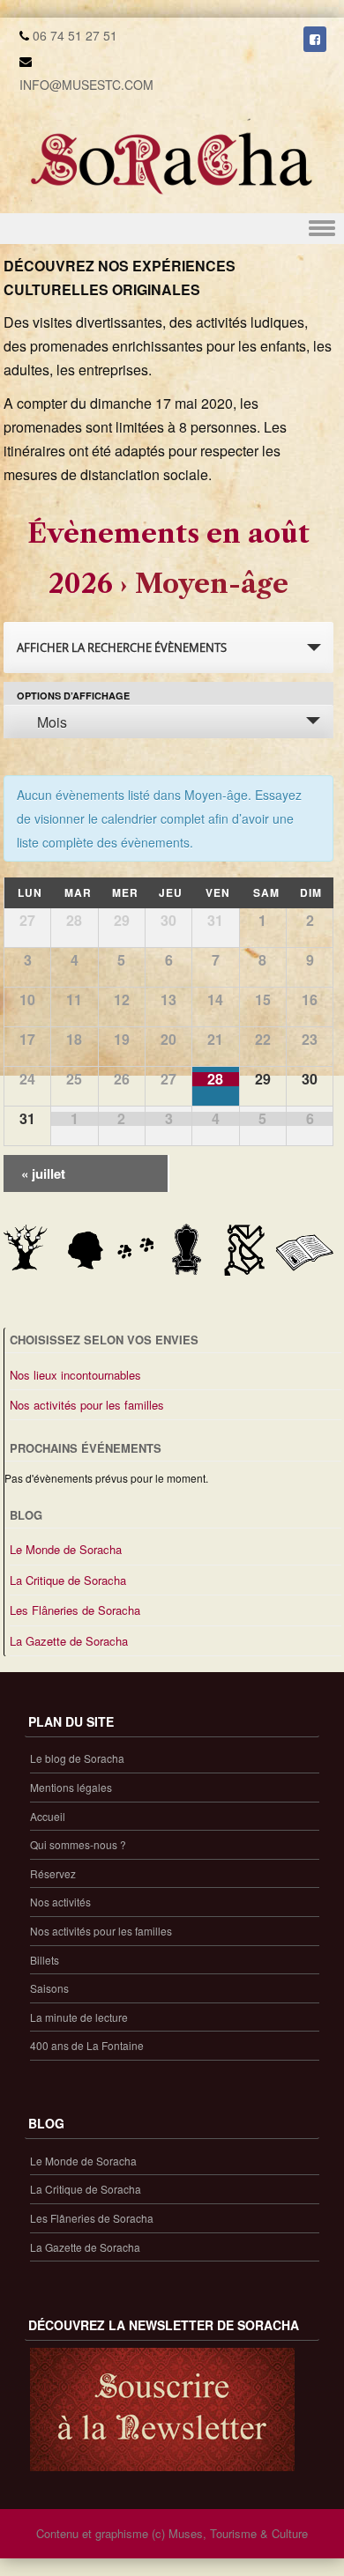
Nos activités (60, 1902)
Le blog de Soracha (77, 1758)
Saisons (49, 1988)
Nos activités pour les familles (87, 1405)
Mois (52, 722)
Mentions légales (71, 1787)
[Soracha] (172, 201)
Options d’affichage (73, 696)
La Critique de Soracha (68, 1580)
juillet (43, 1173)
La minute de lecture (79, 2017)
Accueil (48, 1816)
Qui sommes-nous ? (78, 1844)
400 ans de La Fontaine (87, 2045)
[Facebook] (315, 39)
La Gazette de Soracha (69, 1641)
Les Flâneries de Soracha (75, 1610)
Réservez (53, 1873)
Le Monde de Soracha (66, 1549)
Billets (45, 1960)
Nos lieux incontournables (75, 1375)
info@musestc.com (86, 85)
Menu (172, 229)
